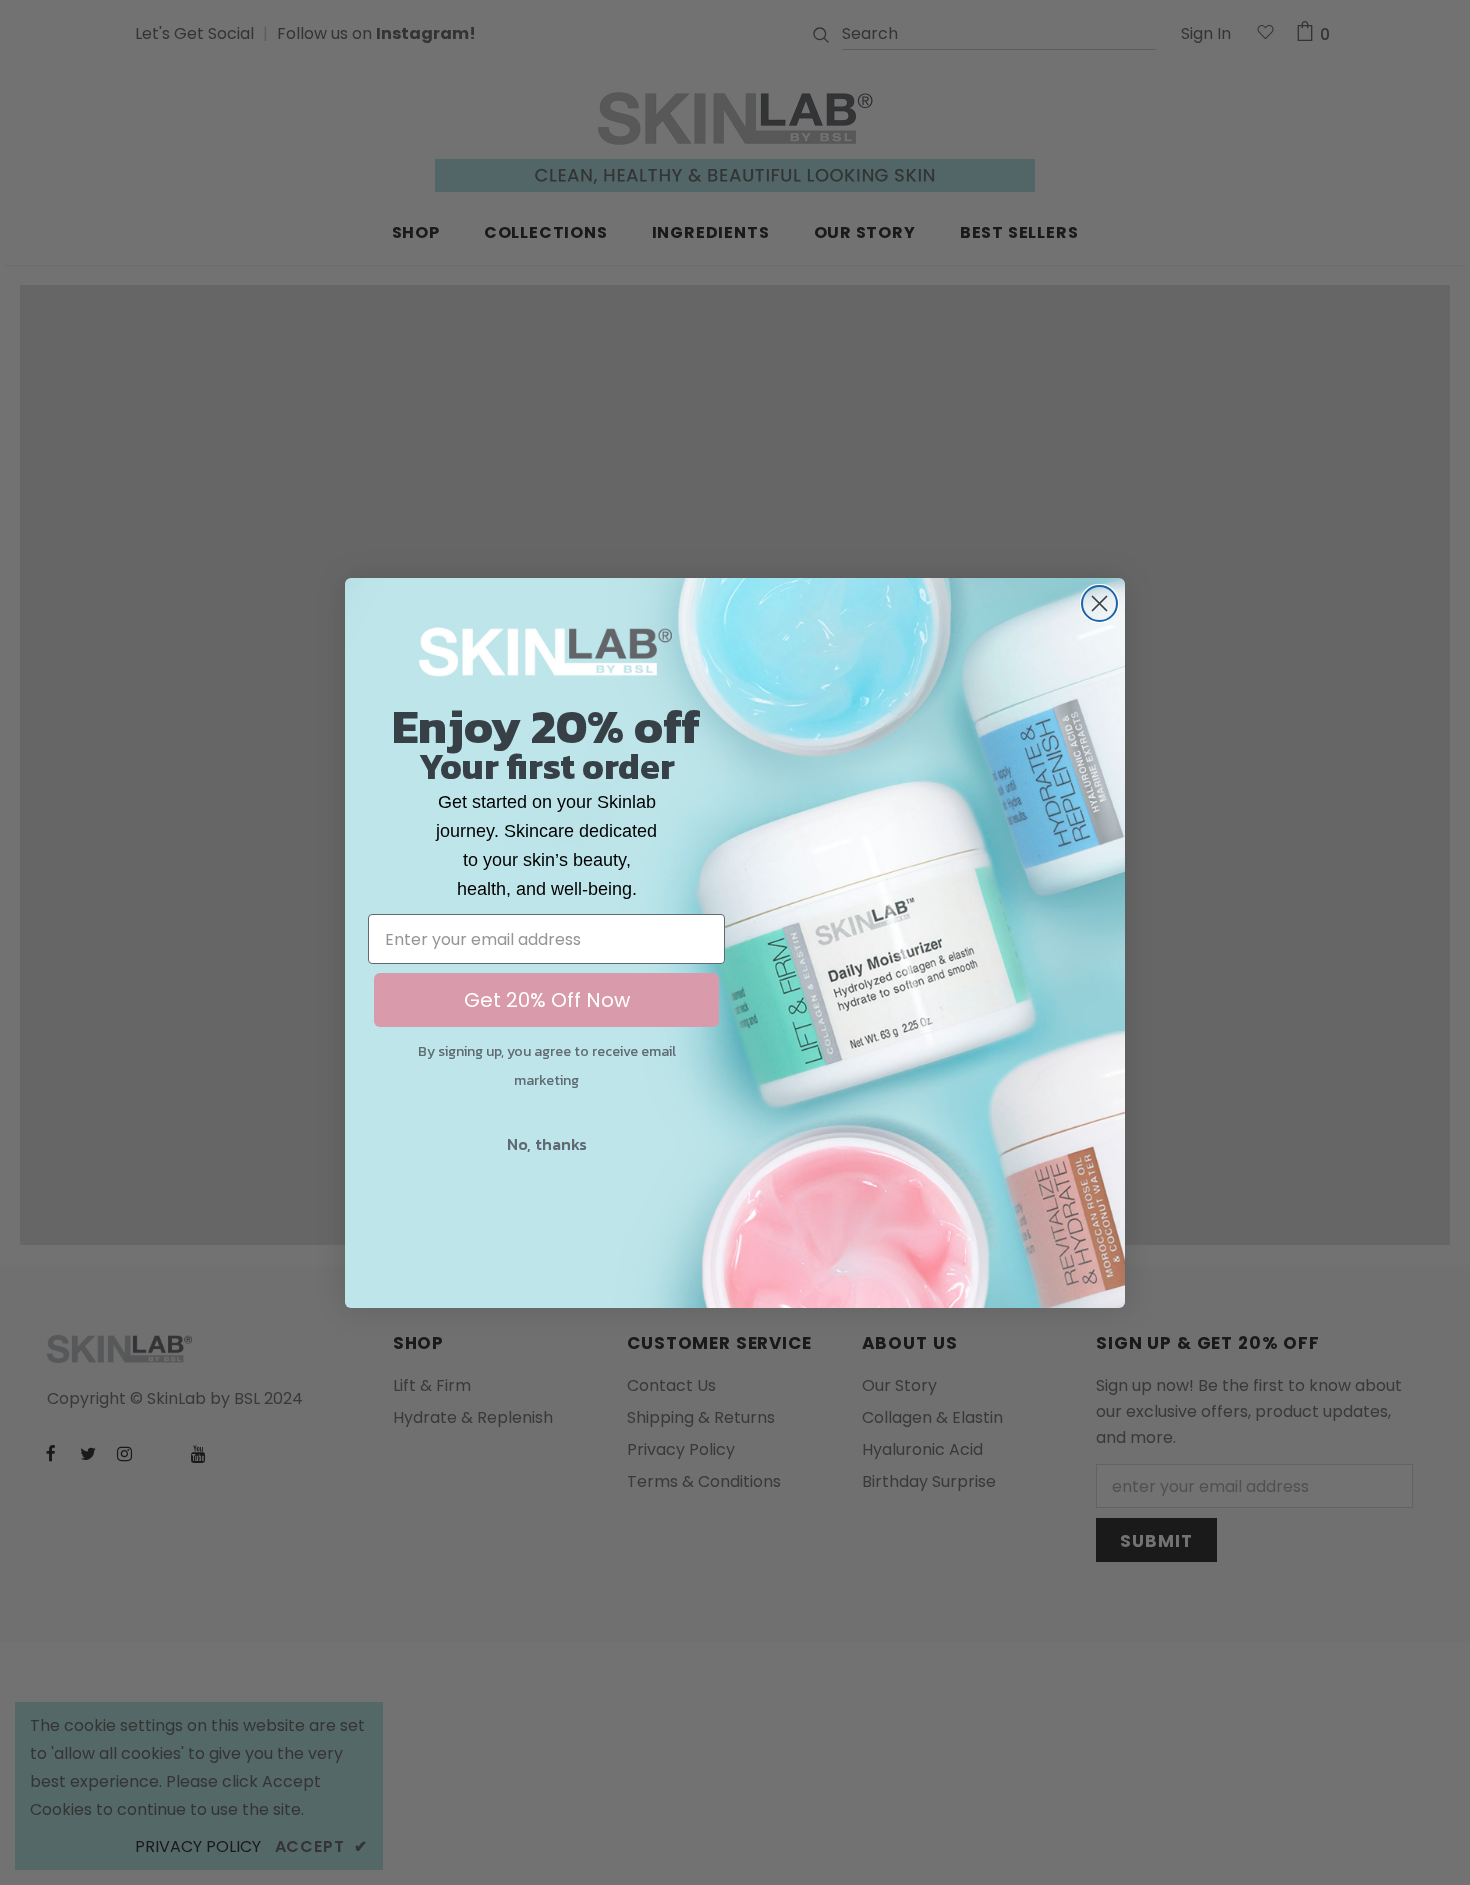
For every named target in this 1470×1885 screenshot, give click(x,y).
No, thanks (547, 1144)
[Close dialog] (1099, 603)
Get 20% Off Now (547, 1000)
